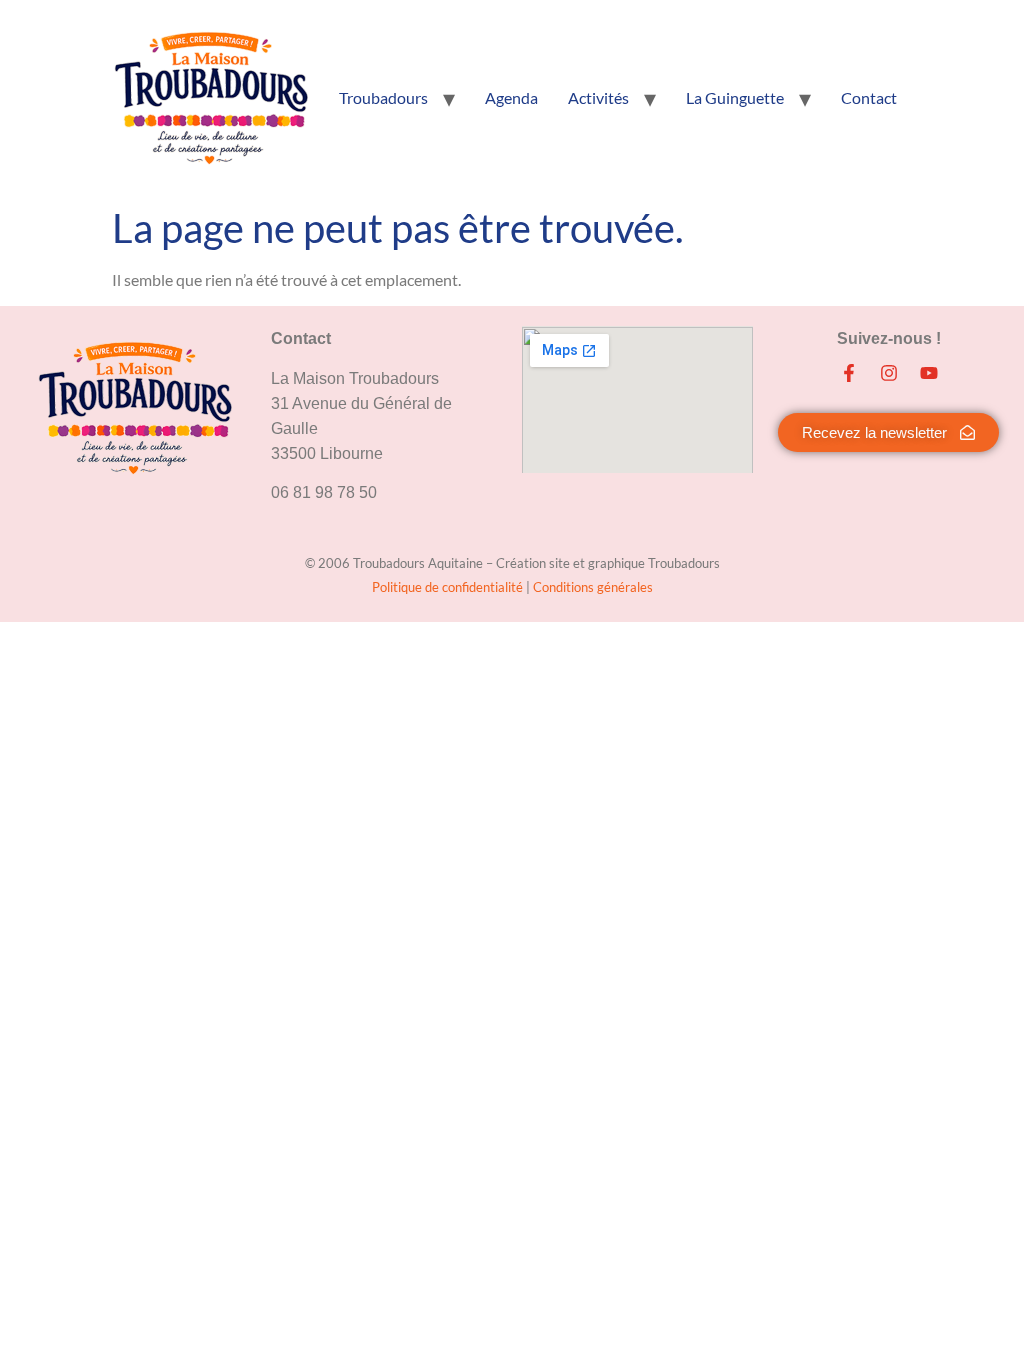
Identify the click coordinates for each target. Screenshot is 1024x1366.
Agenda (511, 97)
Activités (598, 97)
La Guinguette (735, 97)
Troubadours (383, 97)
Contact (869, 97)
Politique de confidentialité (449, 587)
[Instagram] (889, 373)
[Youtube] (929, 373)
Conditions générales (593, 587)
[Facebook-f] (849, 373)
